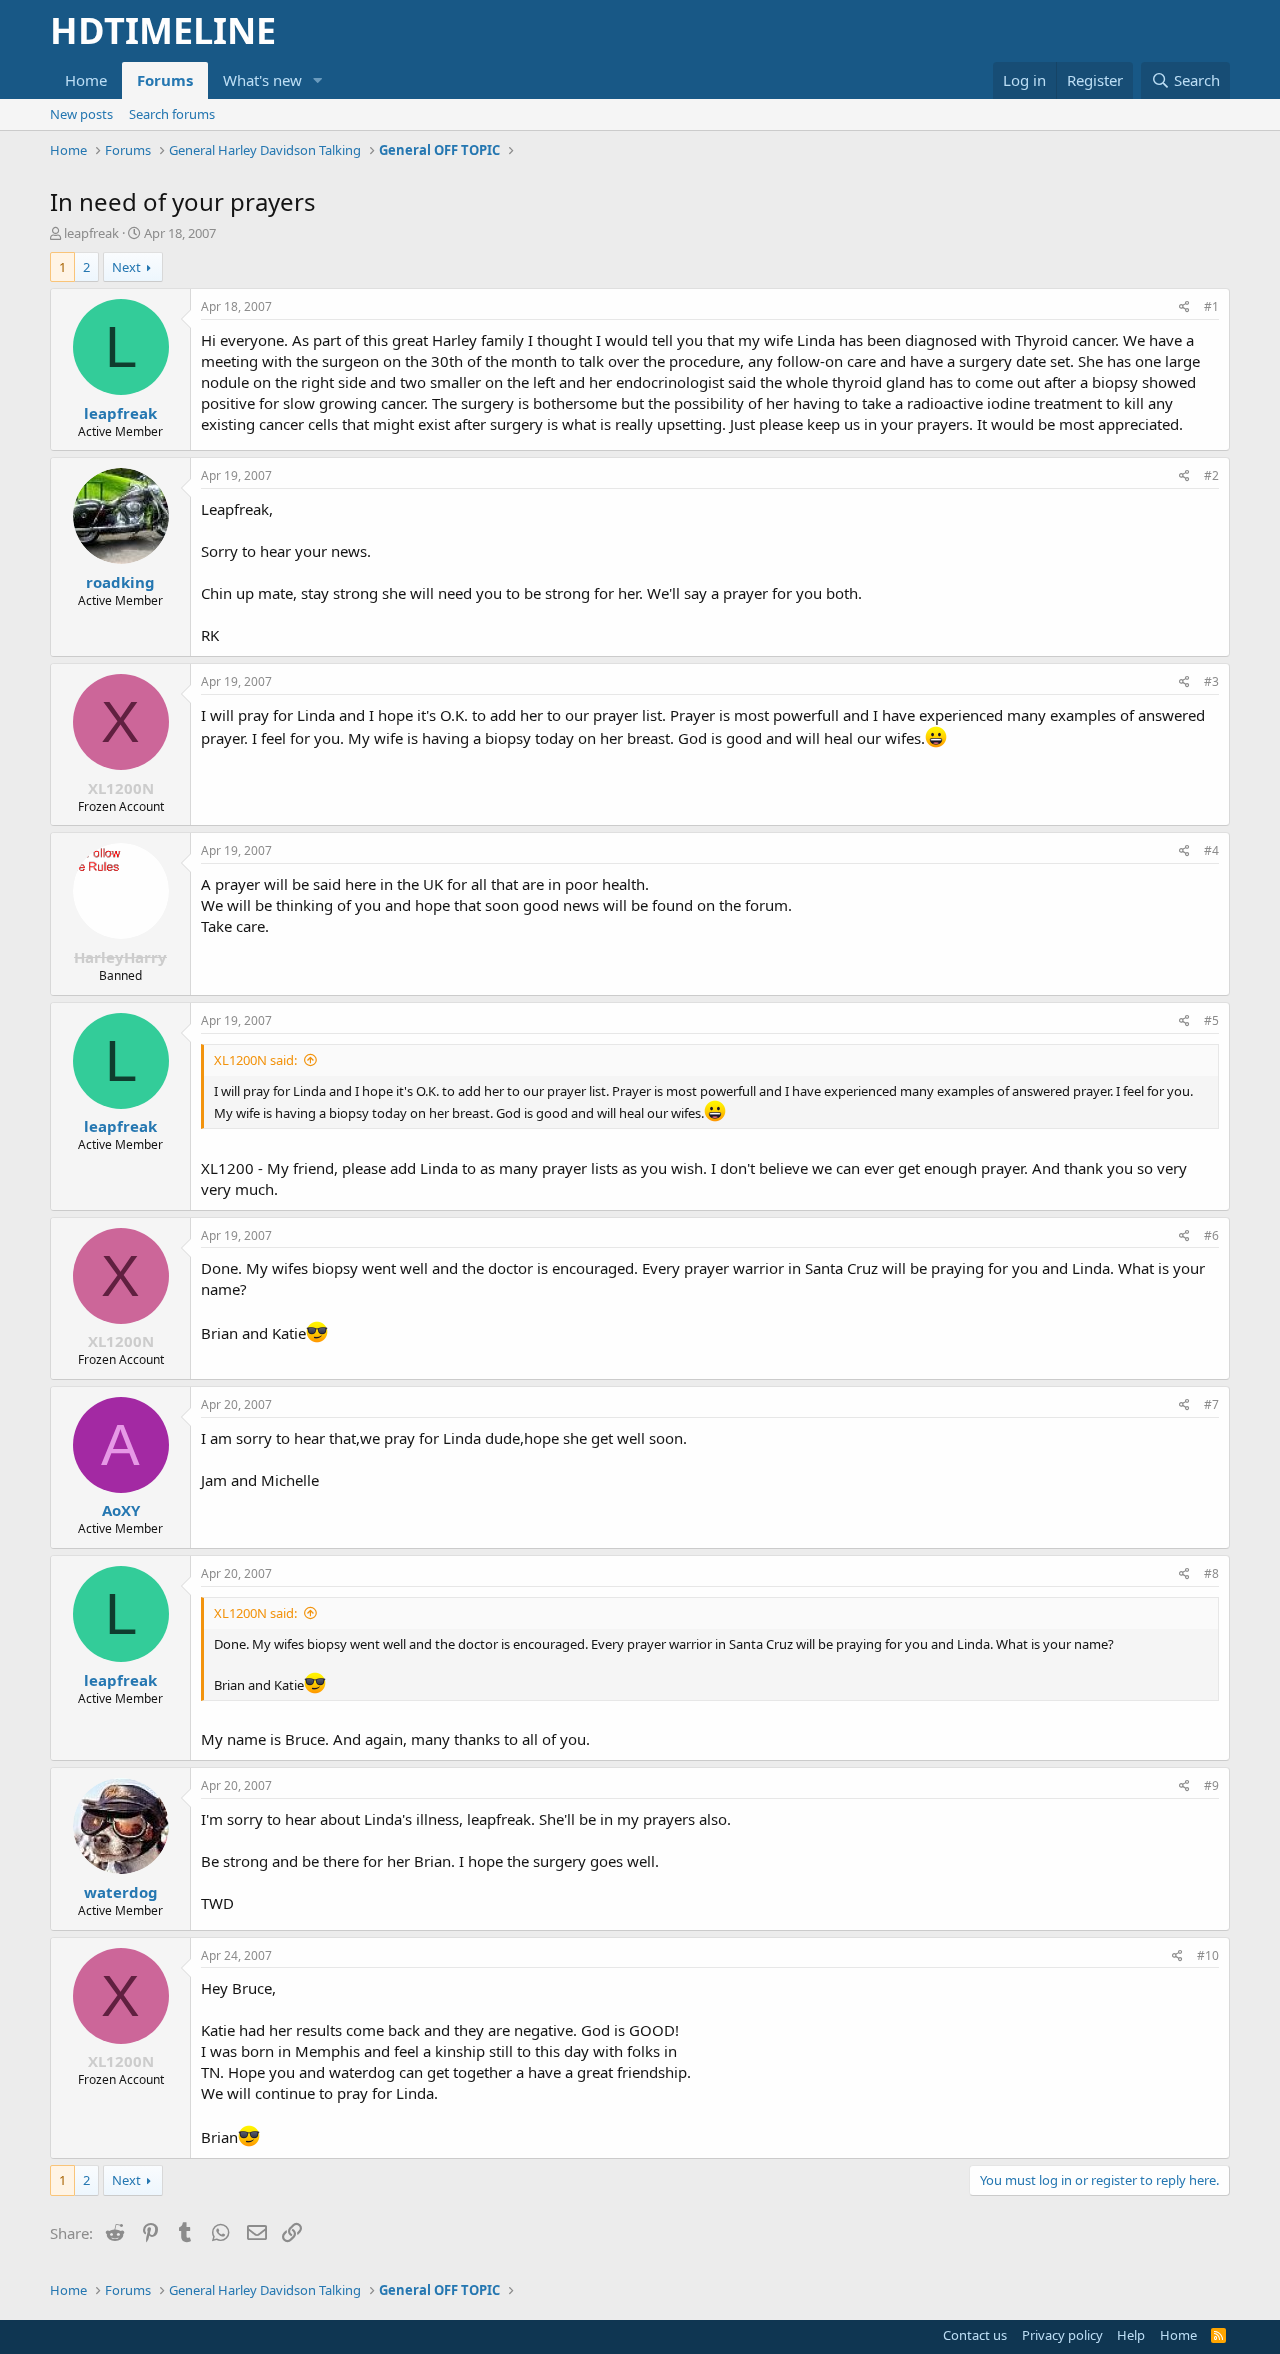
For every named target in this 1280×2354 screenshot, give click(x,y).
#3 (1211, 681)
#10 (1208, 1955)
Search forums (172, 114)
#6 (1211, 1235)
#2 (1211, 475)
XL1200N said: (255, 1060)
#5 (1211, 1020)
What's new (262, 80)
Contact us (975, 2335)
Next (126, 267)
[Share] (1184, 307)
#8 (1211, 1573)
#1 (1211, 306)
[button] (318, 80)
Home (86, 80)
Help (1131, 2335)
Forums (165, 80)
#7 (1211, 1404)
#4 (1211, 850)
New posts (81, 114)
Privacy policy (1062, 2335)
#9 (1211, 1785)
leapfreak (91, 233)
